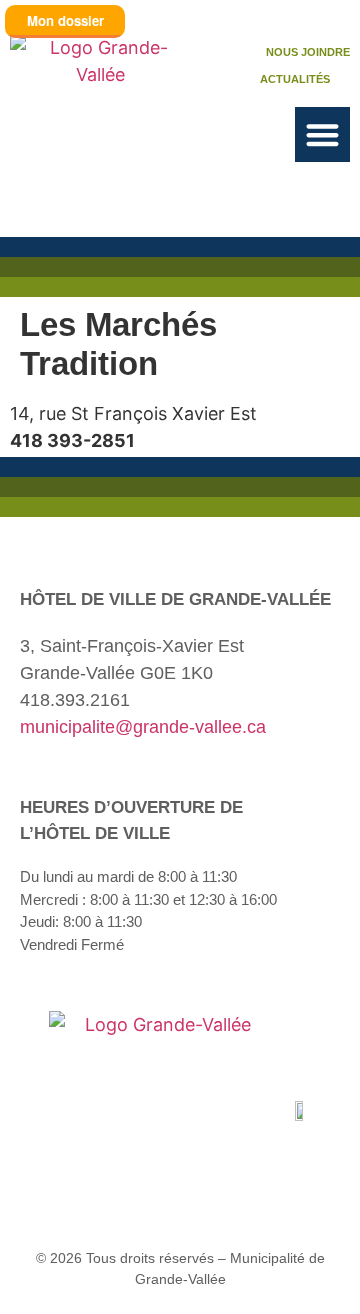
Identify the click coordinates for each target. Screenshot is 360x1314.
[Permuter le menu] (322, 134)
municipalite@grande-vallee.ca (143, 727)
